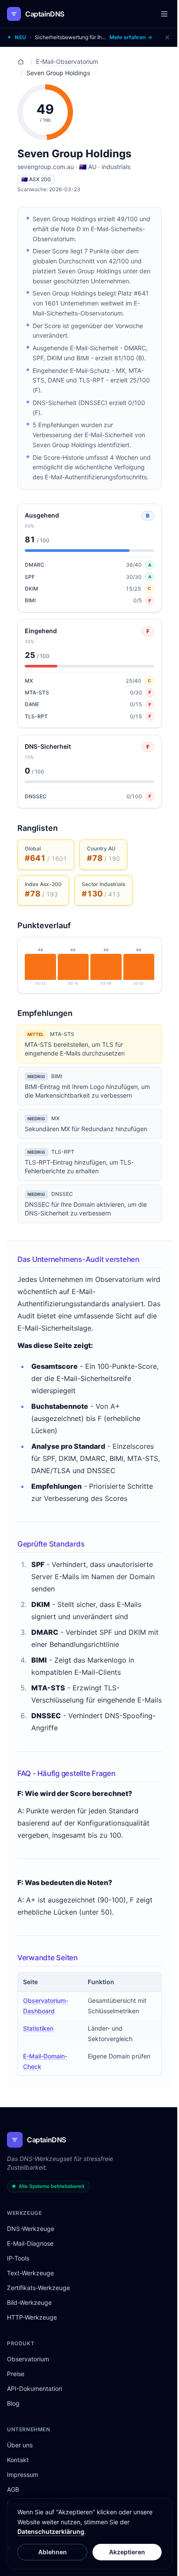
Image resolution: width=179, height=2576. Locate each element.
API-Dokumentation (35, 2388)
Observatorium (28, 2359)
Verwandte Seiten (48, 1958)
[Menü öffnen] (164, 14)
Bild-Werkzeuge (29, 2302)
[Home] (21, 62)
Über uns (20, 2445)
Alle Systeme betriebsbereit (51, 2186)
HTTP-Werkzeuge (32, 2317)
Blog (13, 2403)
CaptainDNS (45, 14)
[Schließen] (167, 37)
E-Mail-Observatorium (67, 61)
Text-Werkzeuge (30, 2273)
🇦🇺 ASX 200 (36, 179)
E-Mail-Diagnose (30, 2243)
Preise (16, 2374)
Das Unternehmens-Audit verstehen (78, 1259)
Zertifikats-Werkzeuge (38, 2288)
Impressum (23, 2475)
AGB (13, 2489)
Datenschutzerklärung (51, 2531)
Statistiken (38, 2028)
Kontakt (18, 2460)
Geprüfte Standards (51, 1544)
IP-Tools (18, 2258)
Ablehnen (53, 2552)
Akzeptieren (127, 2552)
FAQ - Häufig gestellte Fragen (66, 1773)
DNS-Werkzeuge (31, 2229)
